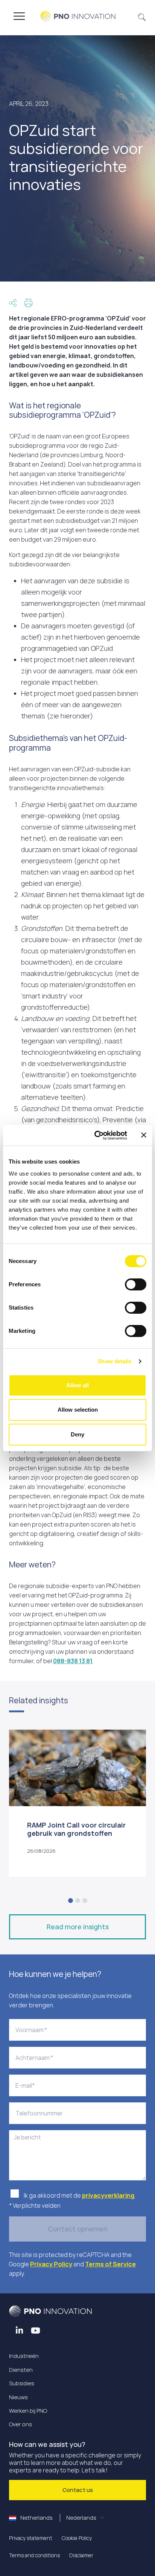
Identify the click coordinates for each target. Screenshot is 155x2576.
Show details (115, 1361)
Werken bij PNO (28, 2411)
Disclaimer (81, 2555)
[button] (142, 16)
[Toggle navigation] (19, 16)
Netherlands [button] (58, 2518)
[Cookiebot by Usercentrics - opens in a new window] (96, 1135)
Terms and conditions (34, 2555)
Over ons (21, 2424)
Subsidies (22, 2383)
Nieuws (18, 2397)
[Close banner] (144, 1135)
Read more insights (78, 1927)
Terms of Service (110, 2264)
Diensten (21, 2370)
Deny (77, 1434)
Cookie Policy (77, 2538)
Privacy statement (31, 2538)
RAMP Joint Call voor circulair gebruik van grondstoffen (76, 1829)
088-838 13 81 (73, 1661)
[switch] (136, 1284)
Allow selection (78, 1410)
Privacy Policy (51, 2264)
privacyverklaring (109, 2195)
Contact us (78, 2490)
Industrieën (24, 2356)
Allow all (77, 1385)
